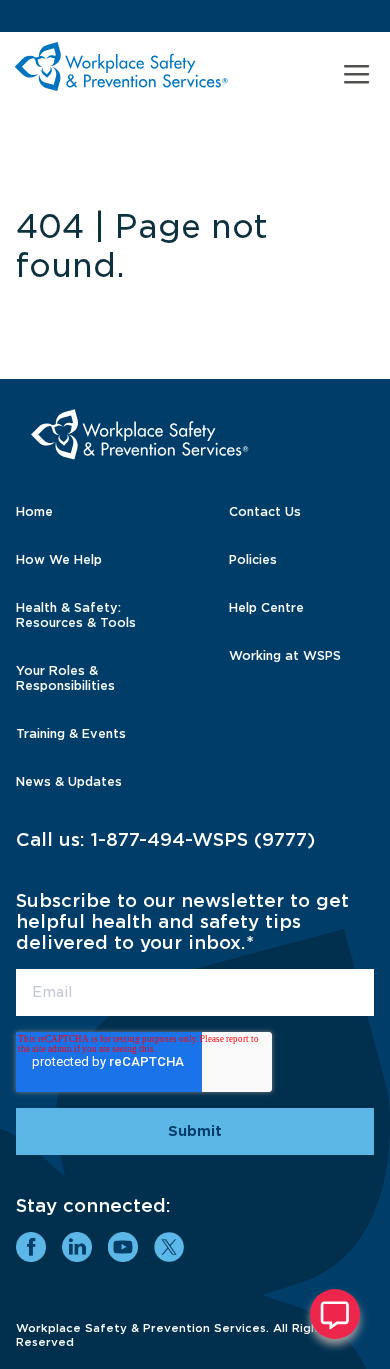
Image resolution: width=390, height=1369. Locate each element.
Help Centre (266, 607)
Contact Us (265, 511)
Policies (253, 559)
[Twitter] (169, 1247)
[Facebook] (31, 1247)
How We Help (59, 559)
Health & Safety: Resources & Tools (76, 615)
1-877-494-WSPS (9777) (203, 839)
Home (34, 511)
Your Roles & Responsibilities (65, 678)
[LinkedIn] (77, 1247)
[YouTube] (123, 1247)
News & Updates (69, 781)
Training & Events (71, 733)
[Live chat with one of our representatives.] (335, 1314)
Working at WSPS (285, 655)
